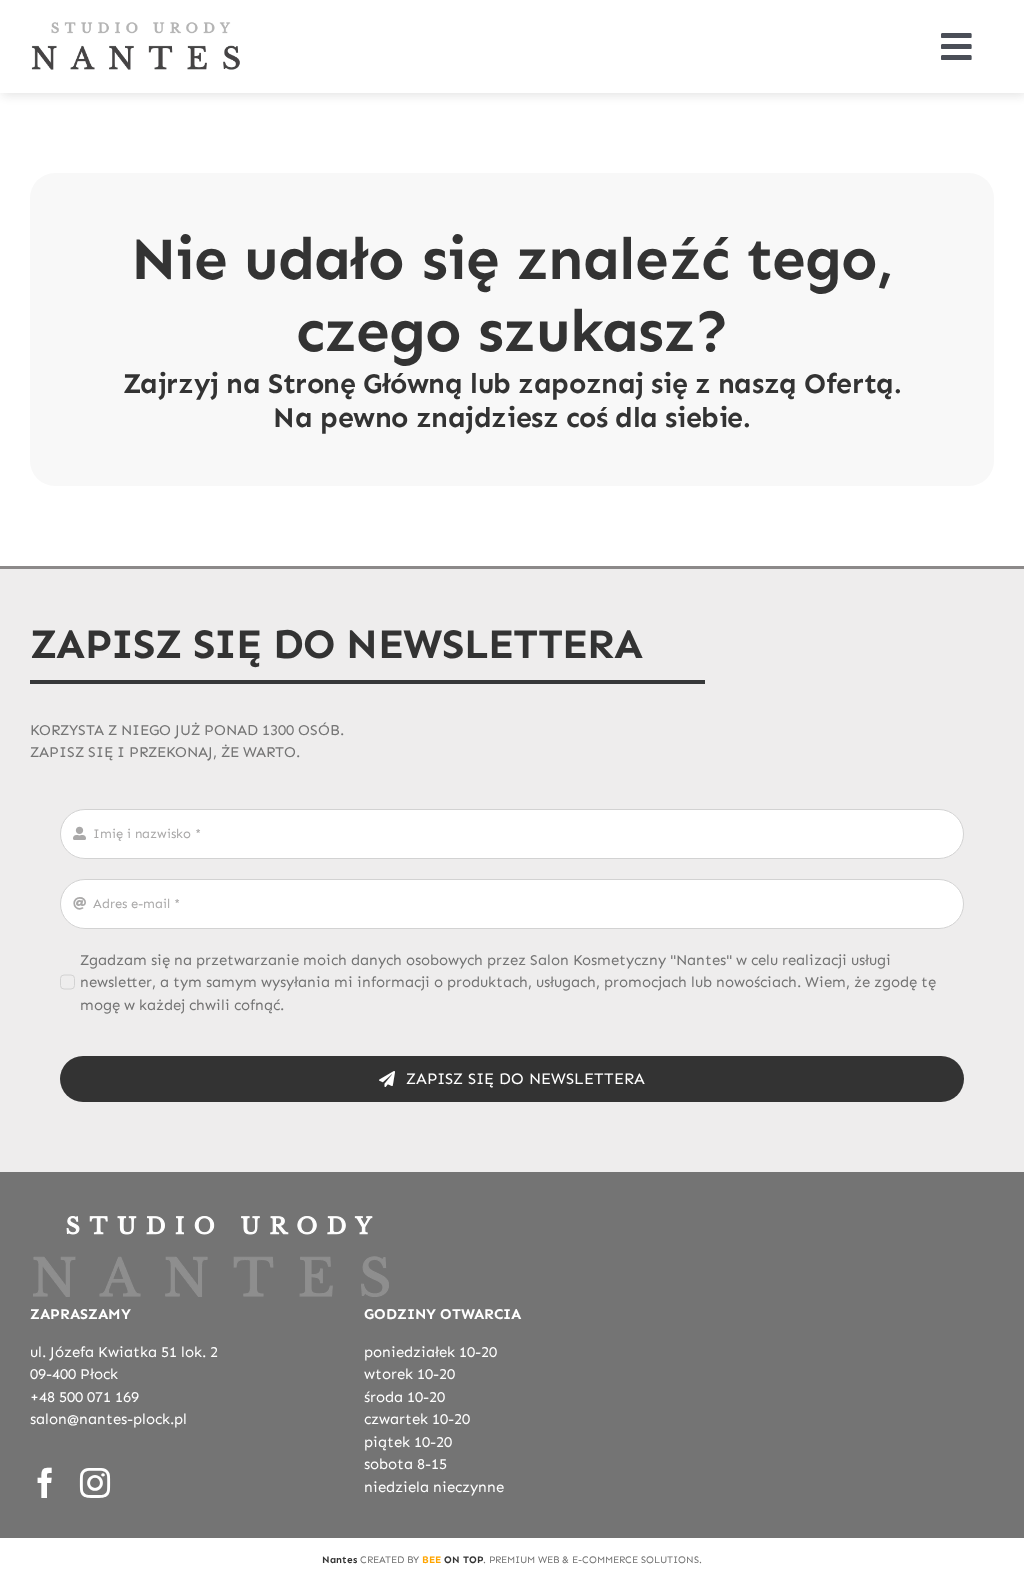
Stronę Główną (365, 383)
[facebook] (45, 1483)
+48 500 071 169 (84, 1397)
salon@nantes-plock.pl (108, 1419)
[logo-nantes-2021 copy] (136, 27)
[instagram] (95, 1483)
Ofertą (848, 383)
